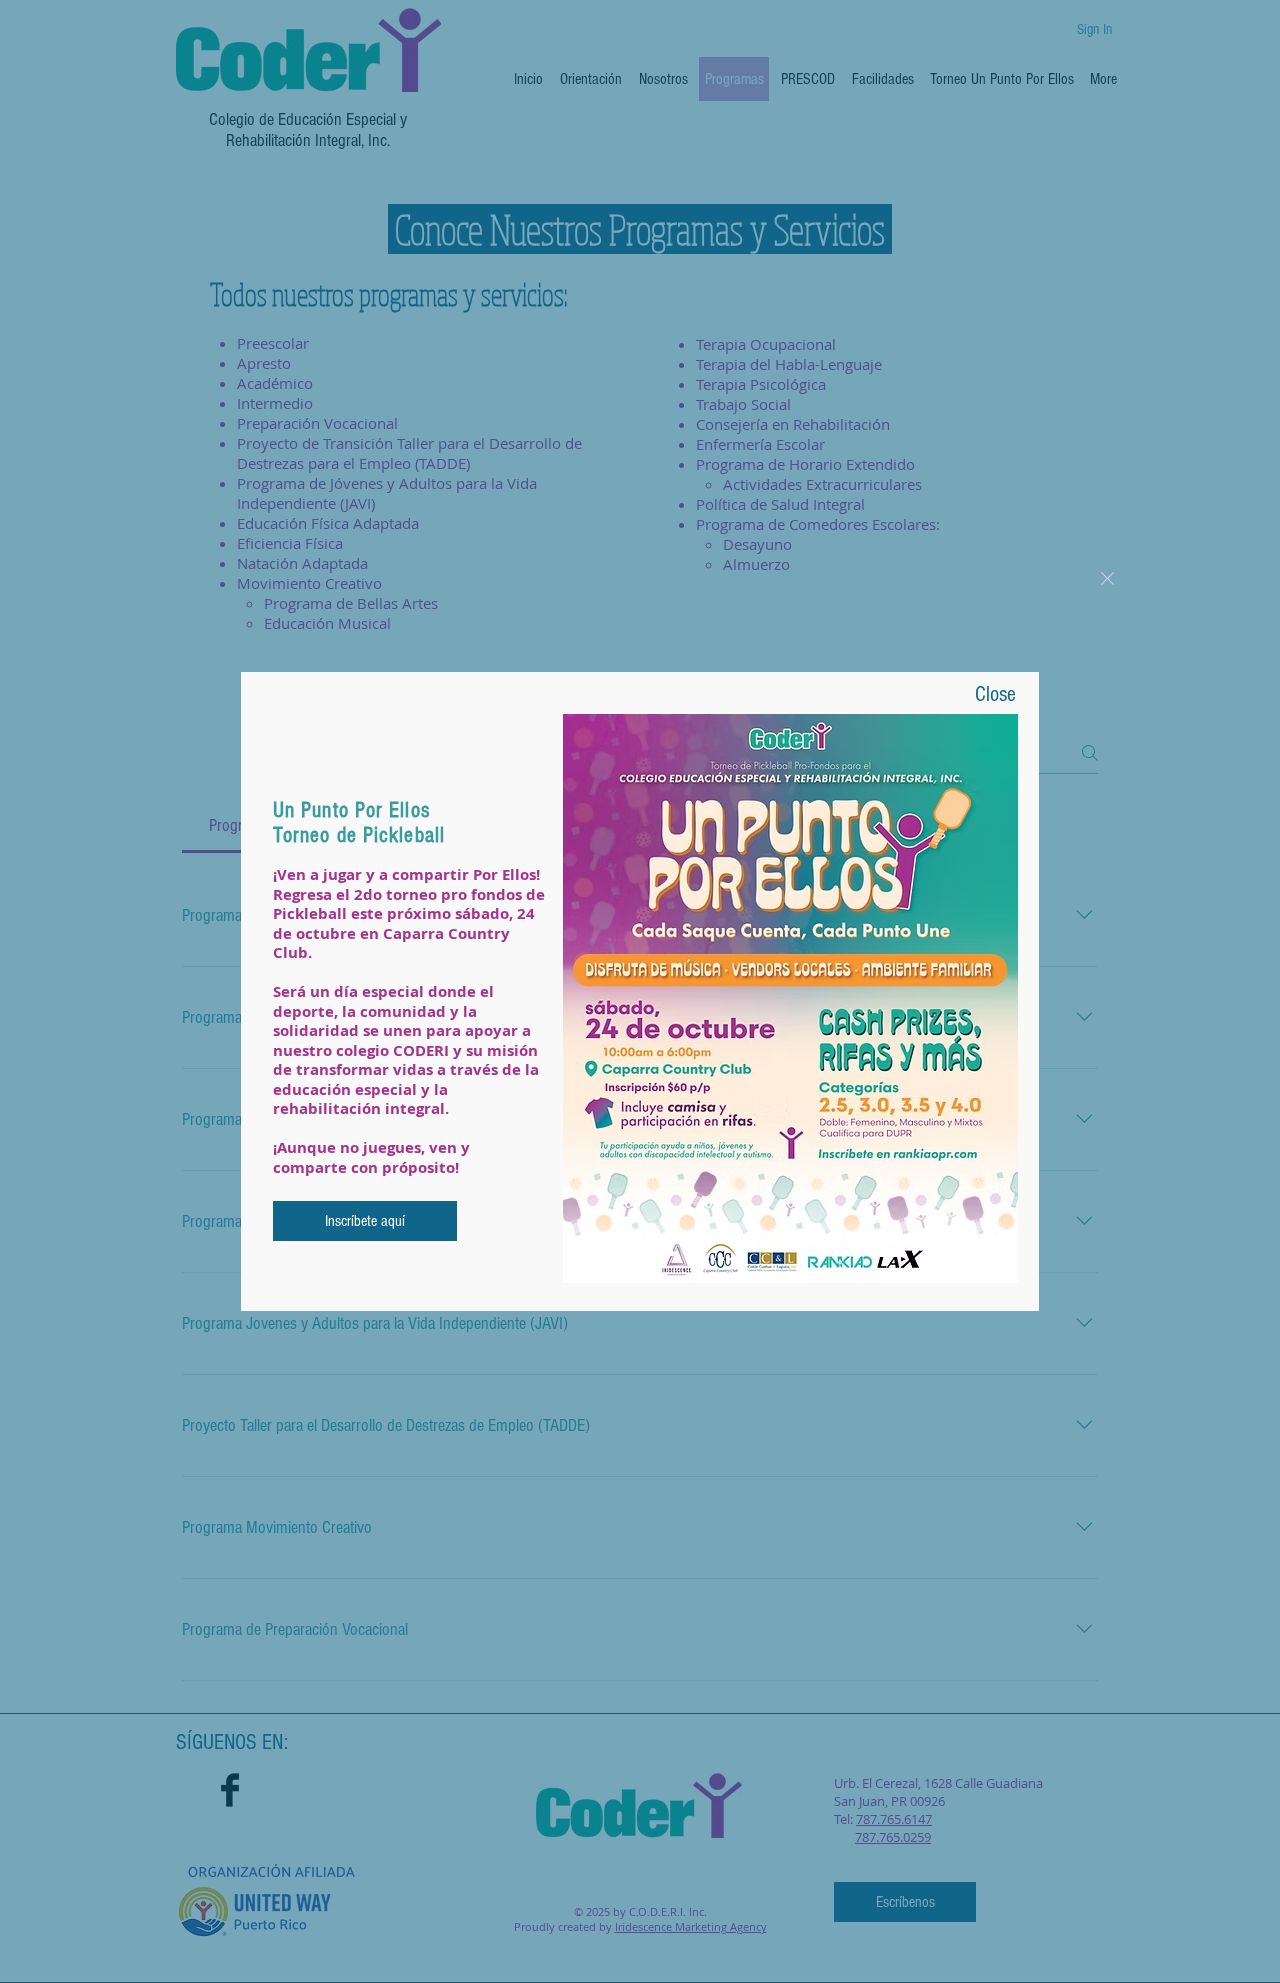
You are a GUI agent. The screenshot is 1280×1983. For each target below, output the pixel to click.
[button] (1107, 578)
